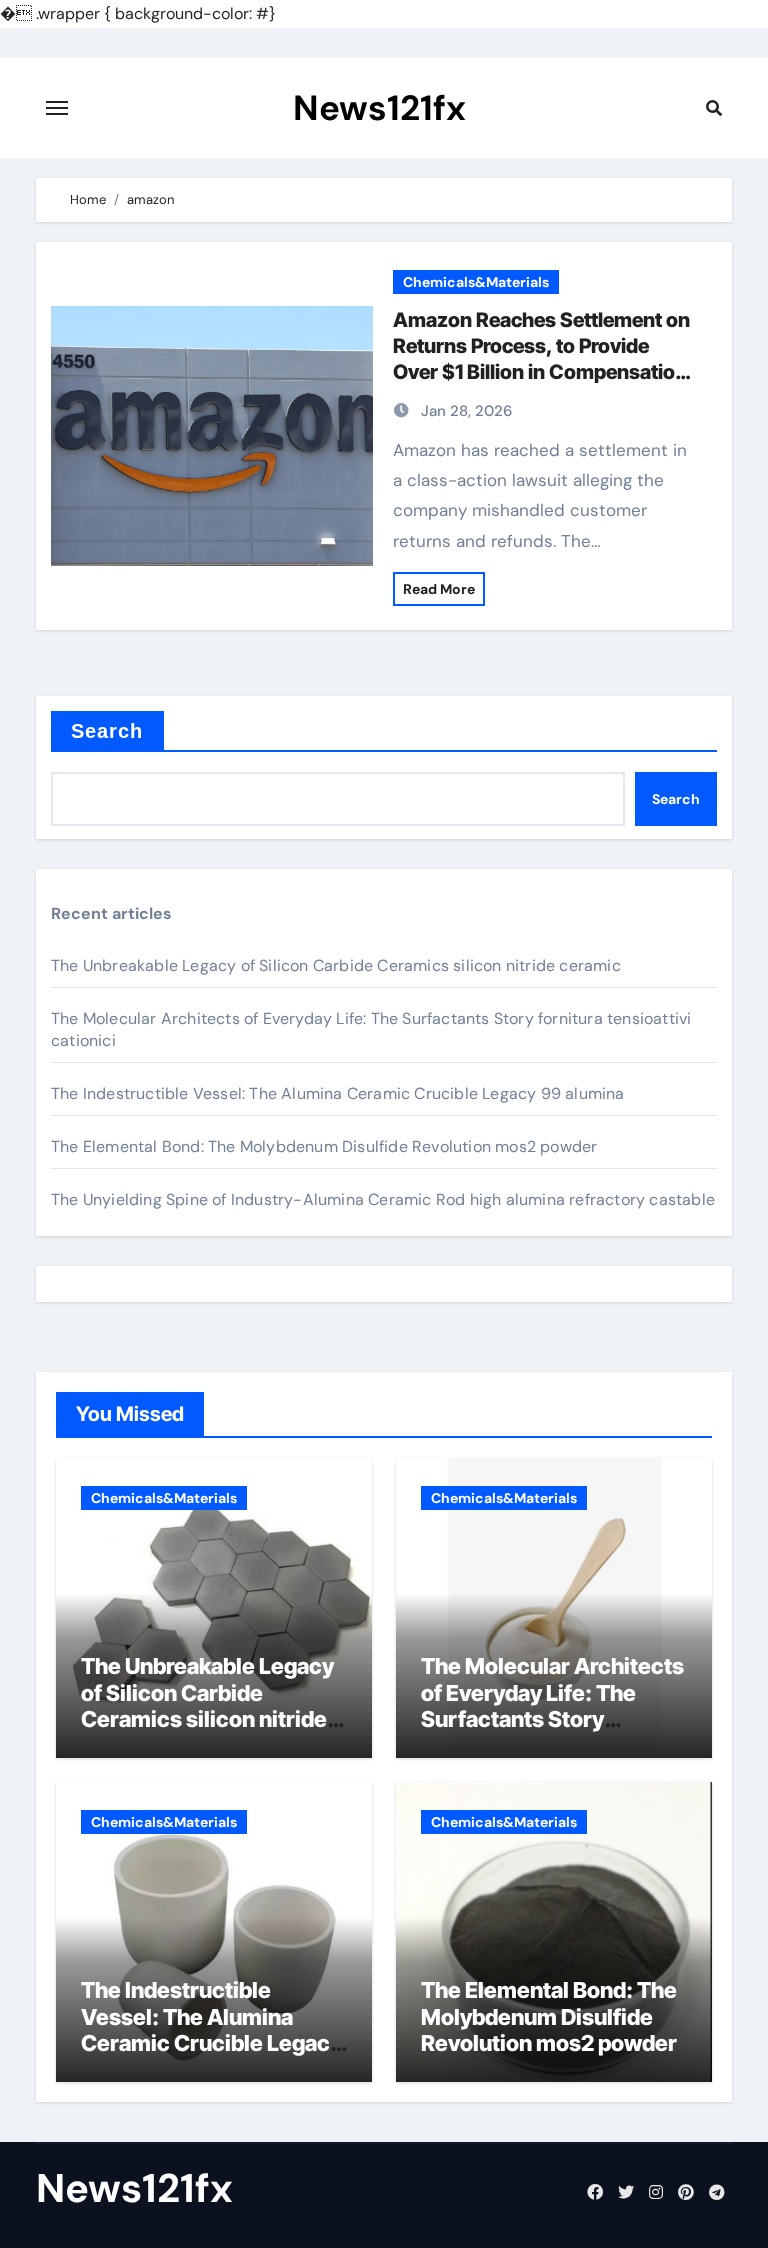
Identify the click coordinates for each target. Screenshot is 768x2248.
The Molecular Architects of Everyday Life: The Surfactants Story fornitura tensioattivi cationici (552, 1719)
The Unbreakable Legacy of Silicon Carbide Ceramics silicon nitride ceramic (336, 965)
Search (107, 731)
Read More (439, 589)
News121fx (379, 108)
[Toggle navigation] (57, 108)
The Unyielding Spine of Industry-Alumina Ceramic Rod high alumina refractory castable (383, 1199)
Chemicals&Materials (476, 282)
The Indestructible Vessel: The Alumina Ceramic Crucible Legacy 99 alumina (338, 1093)
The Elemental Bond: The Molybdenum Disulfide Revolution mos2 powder (324, 1146)
